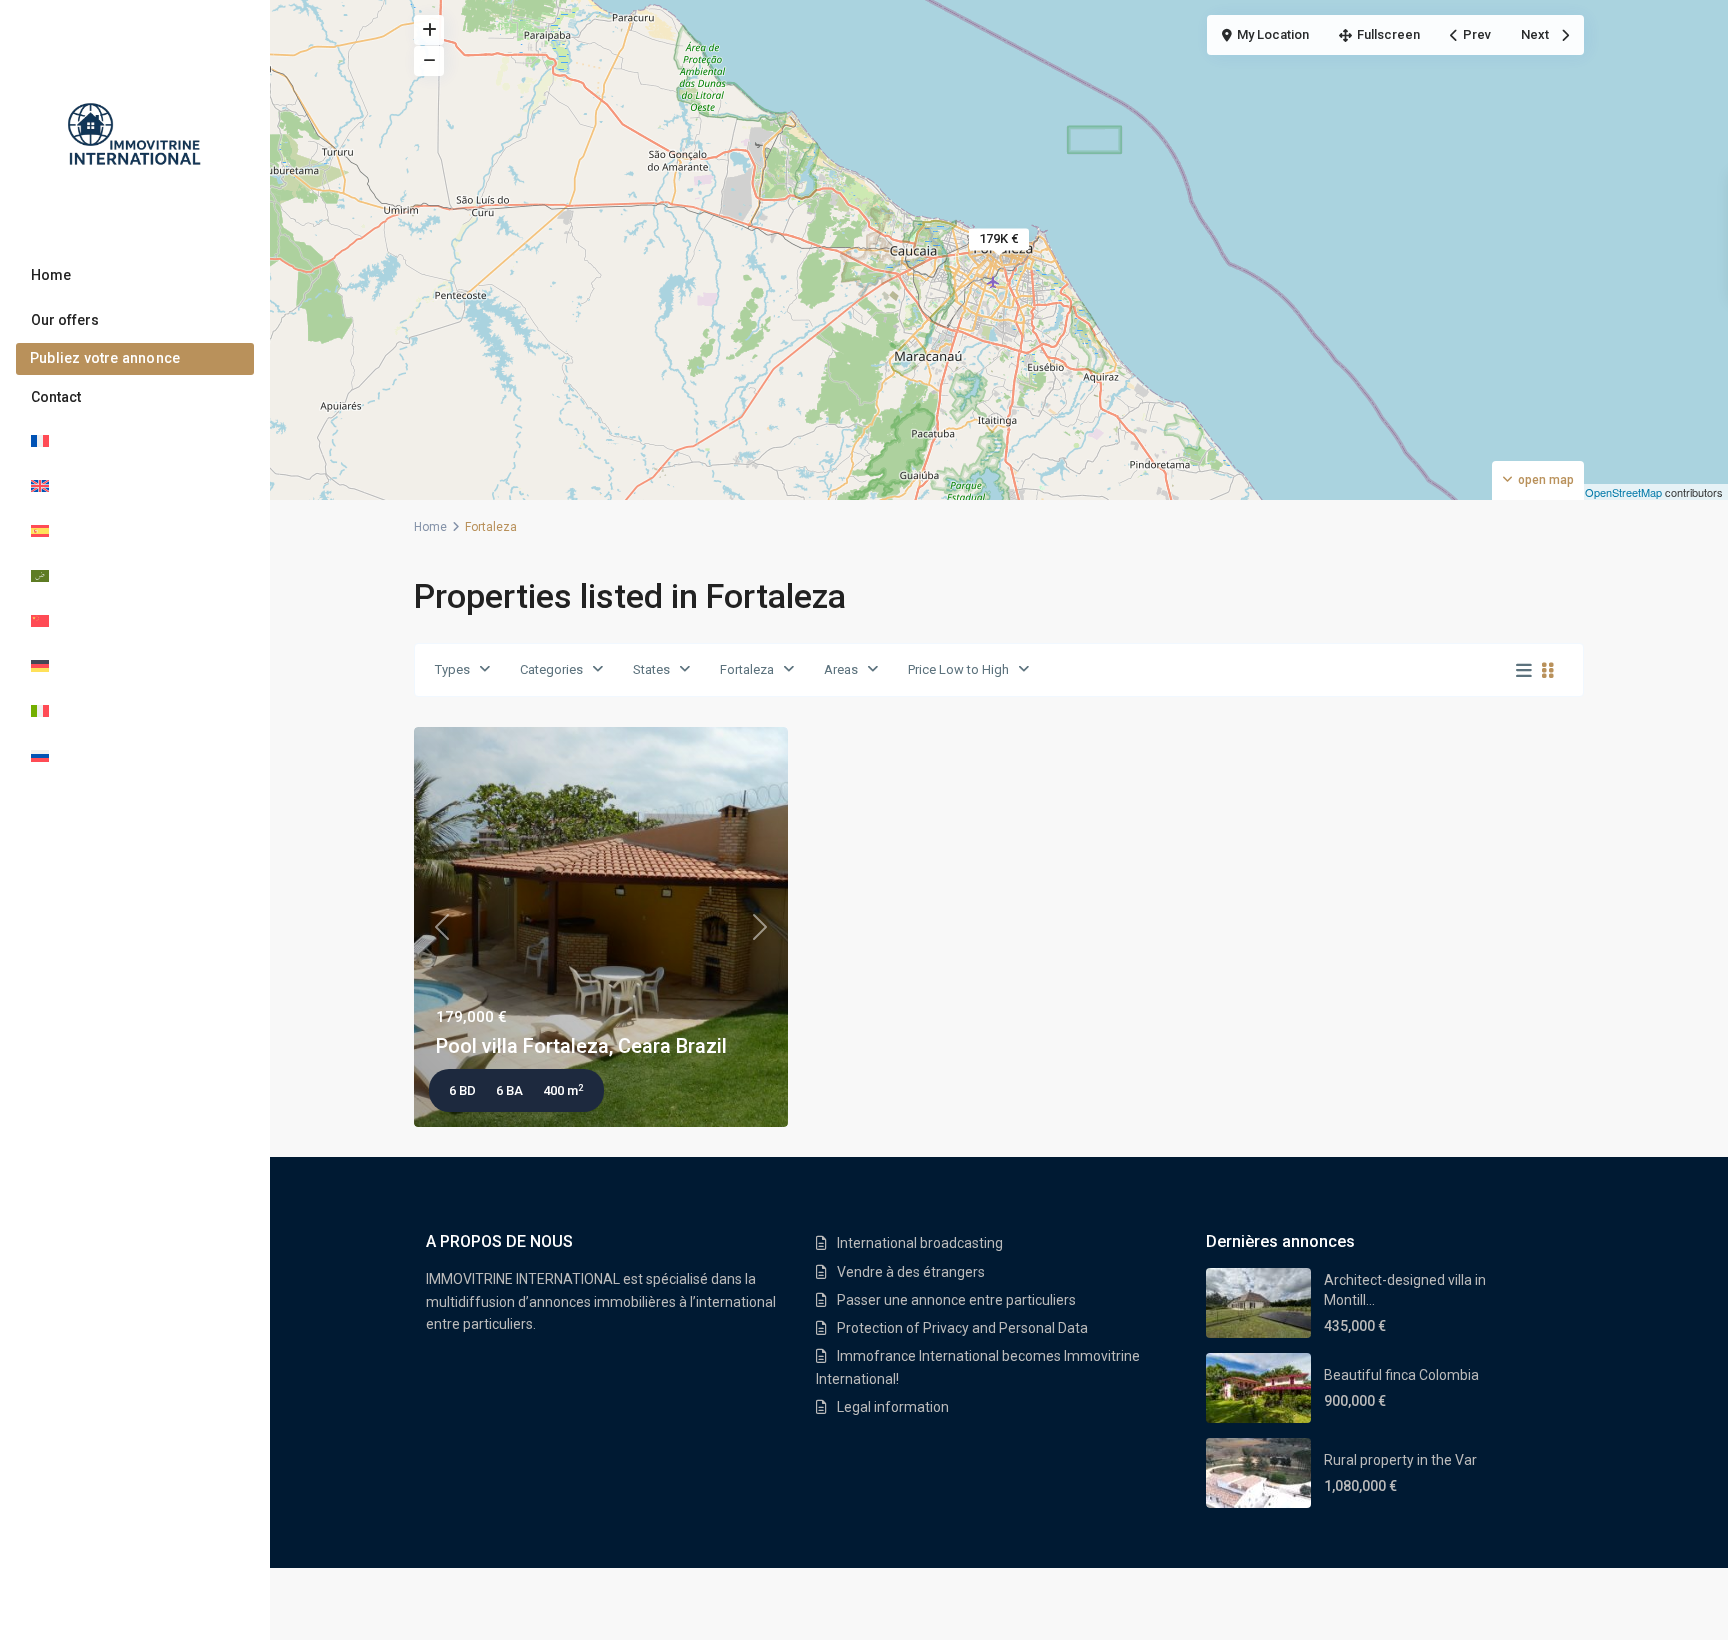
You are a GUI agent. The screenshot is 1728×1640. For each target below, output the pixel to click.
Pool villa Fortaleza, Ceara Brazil (581, 1046)
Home (51, 275)
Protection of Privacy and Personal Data (962, 1328)
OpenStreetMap (1623, 492)
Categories (551, 669)
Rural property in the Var (1400, 1460)
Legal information (893, 1407)
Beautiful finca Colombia (1401, 1375)
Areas (841, 669)
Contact (56, 397)
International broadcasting (920, 1243)
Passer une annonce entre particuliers (956, 1300)
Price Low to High (958, 669)
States (651, 669)
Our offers (65, 320)
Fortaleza (747, 669)
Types (452, 669)
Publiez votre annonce (105, 358)
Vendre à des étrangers (911, 1272)
